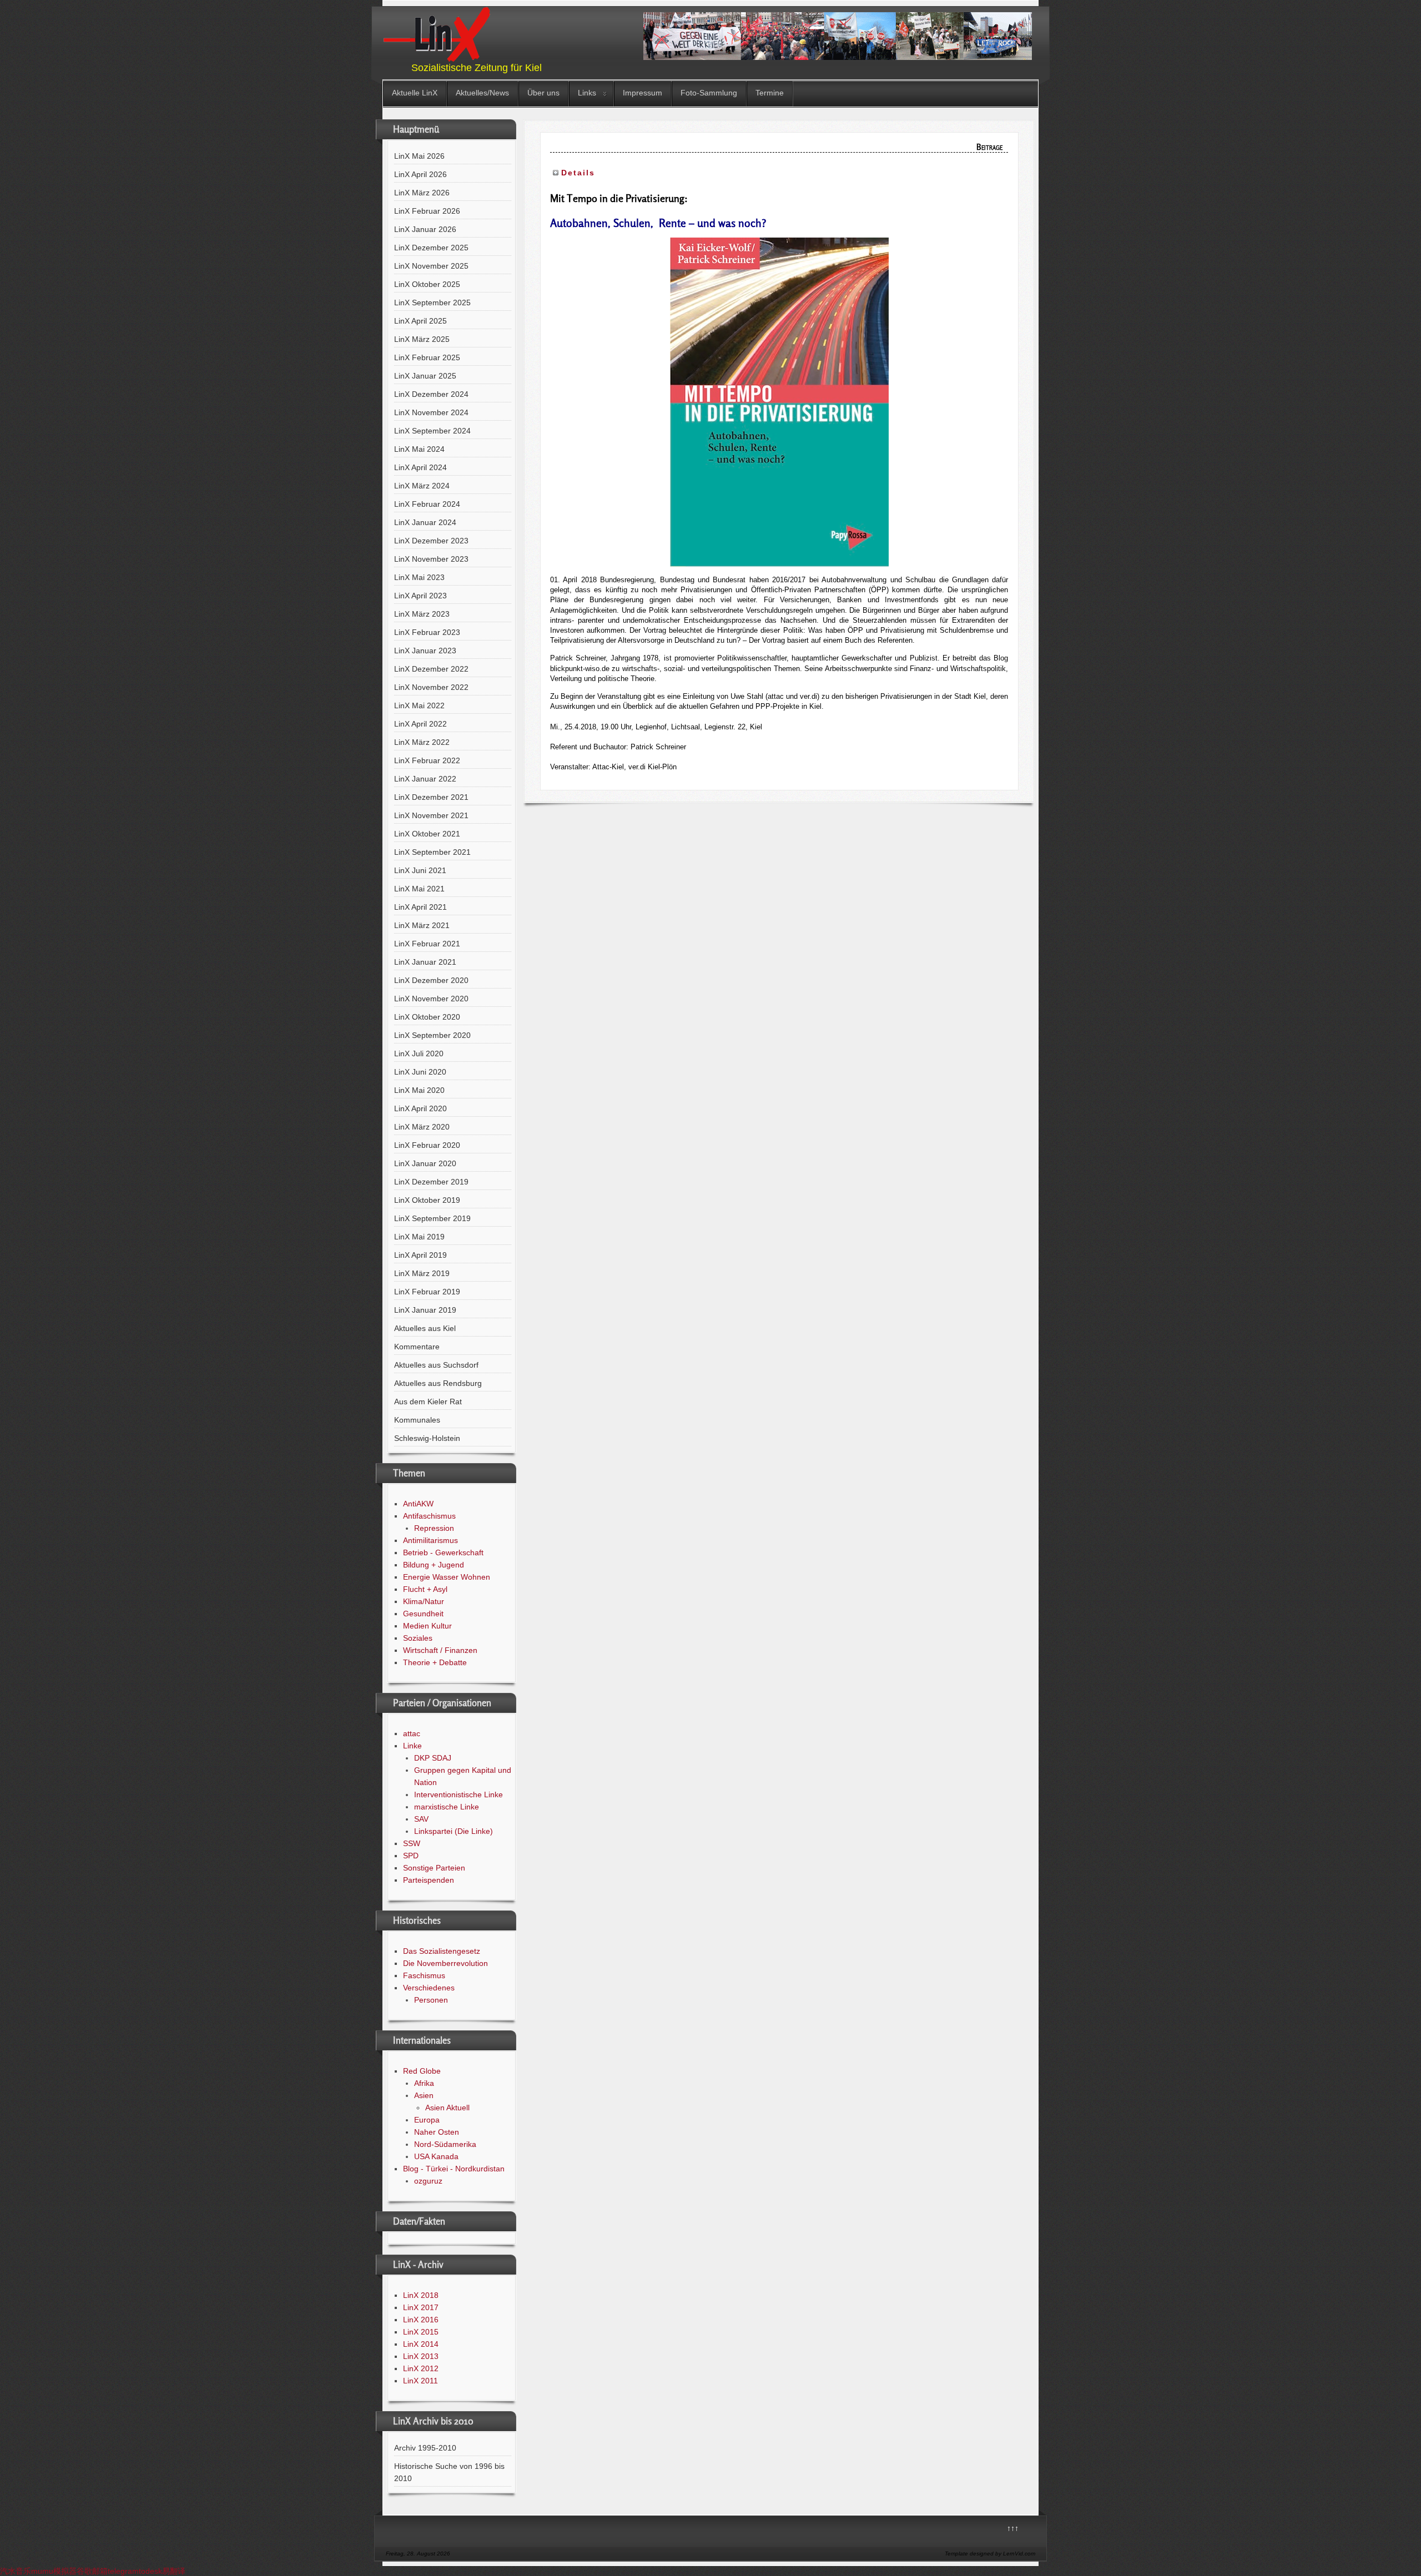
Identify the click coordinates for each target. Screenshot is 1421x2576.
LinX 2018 (421, 2295)
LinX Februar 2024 (427, 504)
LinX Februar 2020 (427, 1145)
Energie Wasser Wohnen (447, 1577)
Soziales (418, 1638)
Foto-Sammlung (709, 93)
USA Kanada (436, 2156)
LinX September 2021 (432, 852)
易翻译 (174, 2571)
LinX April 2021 (420, 907)
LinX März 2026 (422, 193)
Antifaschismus (429, 1516)
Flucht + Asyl (425, 1589)
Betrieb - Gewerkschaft (443, 1552)
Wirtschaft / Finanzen (440, 1650)
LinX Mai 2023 (419, 577)
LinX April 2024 (420, 467)
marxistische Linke (447, 1807)
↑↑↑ (1013, 2528)
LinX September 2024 (432, 431)
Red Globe (422, 2071)
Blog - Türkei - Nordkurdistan (454, 2169)
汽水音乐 (16, 2571)
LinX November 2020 (431, 999)
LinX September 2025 (432, 303)
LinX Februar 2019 (427, 1292)
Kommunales (417, 1420)
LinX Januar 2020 (425, 1163)
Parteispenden (429, 1880)
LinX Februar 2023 (427, 632)
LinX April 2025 (420, 321)
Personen (431, 2000)
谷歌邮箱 (92, 2571)
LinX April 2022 (420, 724)
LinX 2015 (421, 2332)
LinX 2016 (421, 2320)
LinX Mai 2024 (419, 449)
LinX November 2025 (431, 266)
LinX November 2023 (431, 559)
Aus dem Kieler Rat (428, 1402)
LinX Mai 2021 (419, 889)
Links (587, 93)
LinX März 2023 (422, 614)
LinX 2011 (420, 2381)
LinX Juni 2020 (420, 1072)
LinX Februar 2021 (427, 944)
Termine (770, 93)
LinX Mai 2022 (419, 705)
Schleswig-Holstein (427, 1438)
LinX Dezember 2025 (431, 248)
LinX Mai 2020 (419, 1090)
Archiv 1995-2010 (425, 2448)
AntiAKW (418, 1504)
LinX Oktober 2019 (427, 1200)
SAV (421, 1819)
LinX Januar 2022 (425, 779)
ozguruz (428, 2181)
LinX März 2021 (422, 925)
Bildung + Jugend (434, 1565)
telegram (123, 2571)
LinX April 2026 (420, 174)
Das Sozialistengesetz (442, 1951)
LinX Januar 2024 (425, 522)
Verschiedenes (429, 1988)
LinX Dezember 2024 (431, 394)
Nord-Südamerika (445, 2144)
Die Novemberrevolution (445, 1963)
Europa (427, 2120)
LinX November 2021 (431, 815)
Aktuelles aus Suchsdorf (436, 1365)
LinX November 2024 (431, 412)
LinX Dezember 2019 (431, 1182)
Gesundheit (423, 1614)
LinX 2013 (421, 2356)
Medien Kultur (427, 1626)
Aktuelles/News (482, 93)
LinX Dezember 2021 (431, 797)
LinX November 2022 (431, 687)
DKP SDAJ (433, 1758)
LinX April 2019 (420, 1255)
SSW (412, 1843)
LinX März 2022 (422, 742)
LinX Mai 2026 (419, 156)
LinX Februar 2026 (427, 211)
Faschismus (424, 1975)
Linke (412, 1746)
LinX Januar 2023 (425, 651)
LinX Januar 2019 (425, 1310)
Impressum (643, 93)
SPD (411, 1856)
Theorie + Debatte (435, 1662)
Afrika (424, 2083)
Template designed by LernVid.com (990, 2554)
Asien (424, 2095)
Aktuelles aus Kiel (425, 1328)
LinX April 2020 (420, 1108)
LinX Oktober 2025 (427, 284)
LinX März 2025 (422, 339)
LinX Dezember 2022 (431, 669)
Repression (434, 1528)
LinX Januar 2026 (425, 229)
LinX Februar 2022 (427, 760)
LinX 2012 (421, 2368)
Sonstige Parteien (434, 1868)
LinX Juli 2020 (419, 1053)
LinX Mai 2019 (419, 1237)
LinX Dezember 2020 (431, 980)
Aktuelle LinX (415, 93)
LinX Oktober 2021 (427, 834)
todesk (150, 2571)
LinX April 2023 (420, 596)
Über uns (543, 93)
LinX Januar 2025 (425, 376)
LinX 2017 (421, 2307)
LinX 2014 (421, 2344)
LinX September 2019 (432, 1218)
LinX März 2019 (422, 1273)
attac (412, 1733)
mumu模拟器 (54, 2571)
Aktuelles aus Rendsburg (438, 1383)
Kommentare (417, 1347)
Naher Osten (437, 2132)
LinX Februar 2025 (427, 357)
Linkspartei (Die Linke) (453, 1831)
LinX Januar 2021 (425, 962)
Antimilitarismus (430, 1540)
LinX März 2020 (422, 1127)
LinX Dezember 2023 (431, 541)
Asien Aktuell (447, 2108)
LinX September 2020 (432, 1035)
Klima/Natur (424, 1601)
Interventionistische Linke (458, 1794)
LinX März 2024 (422, 486)
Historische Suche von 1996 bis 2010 (449, 2472)
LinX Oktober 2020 (427, 1017)
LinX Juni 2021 (420, 870)
